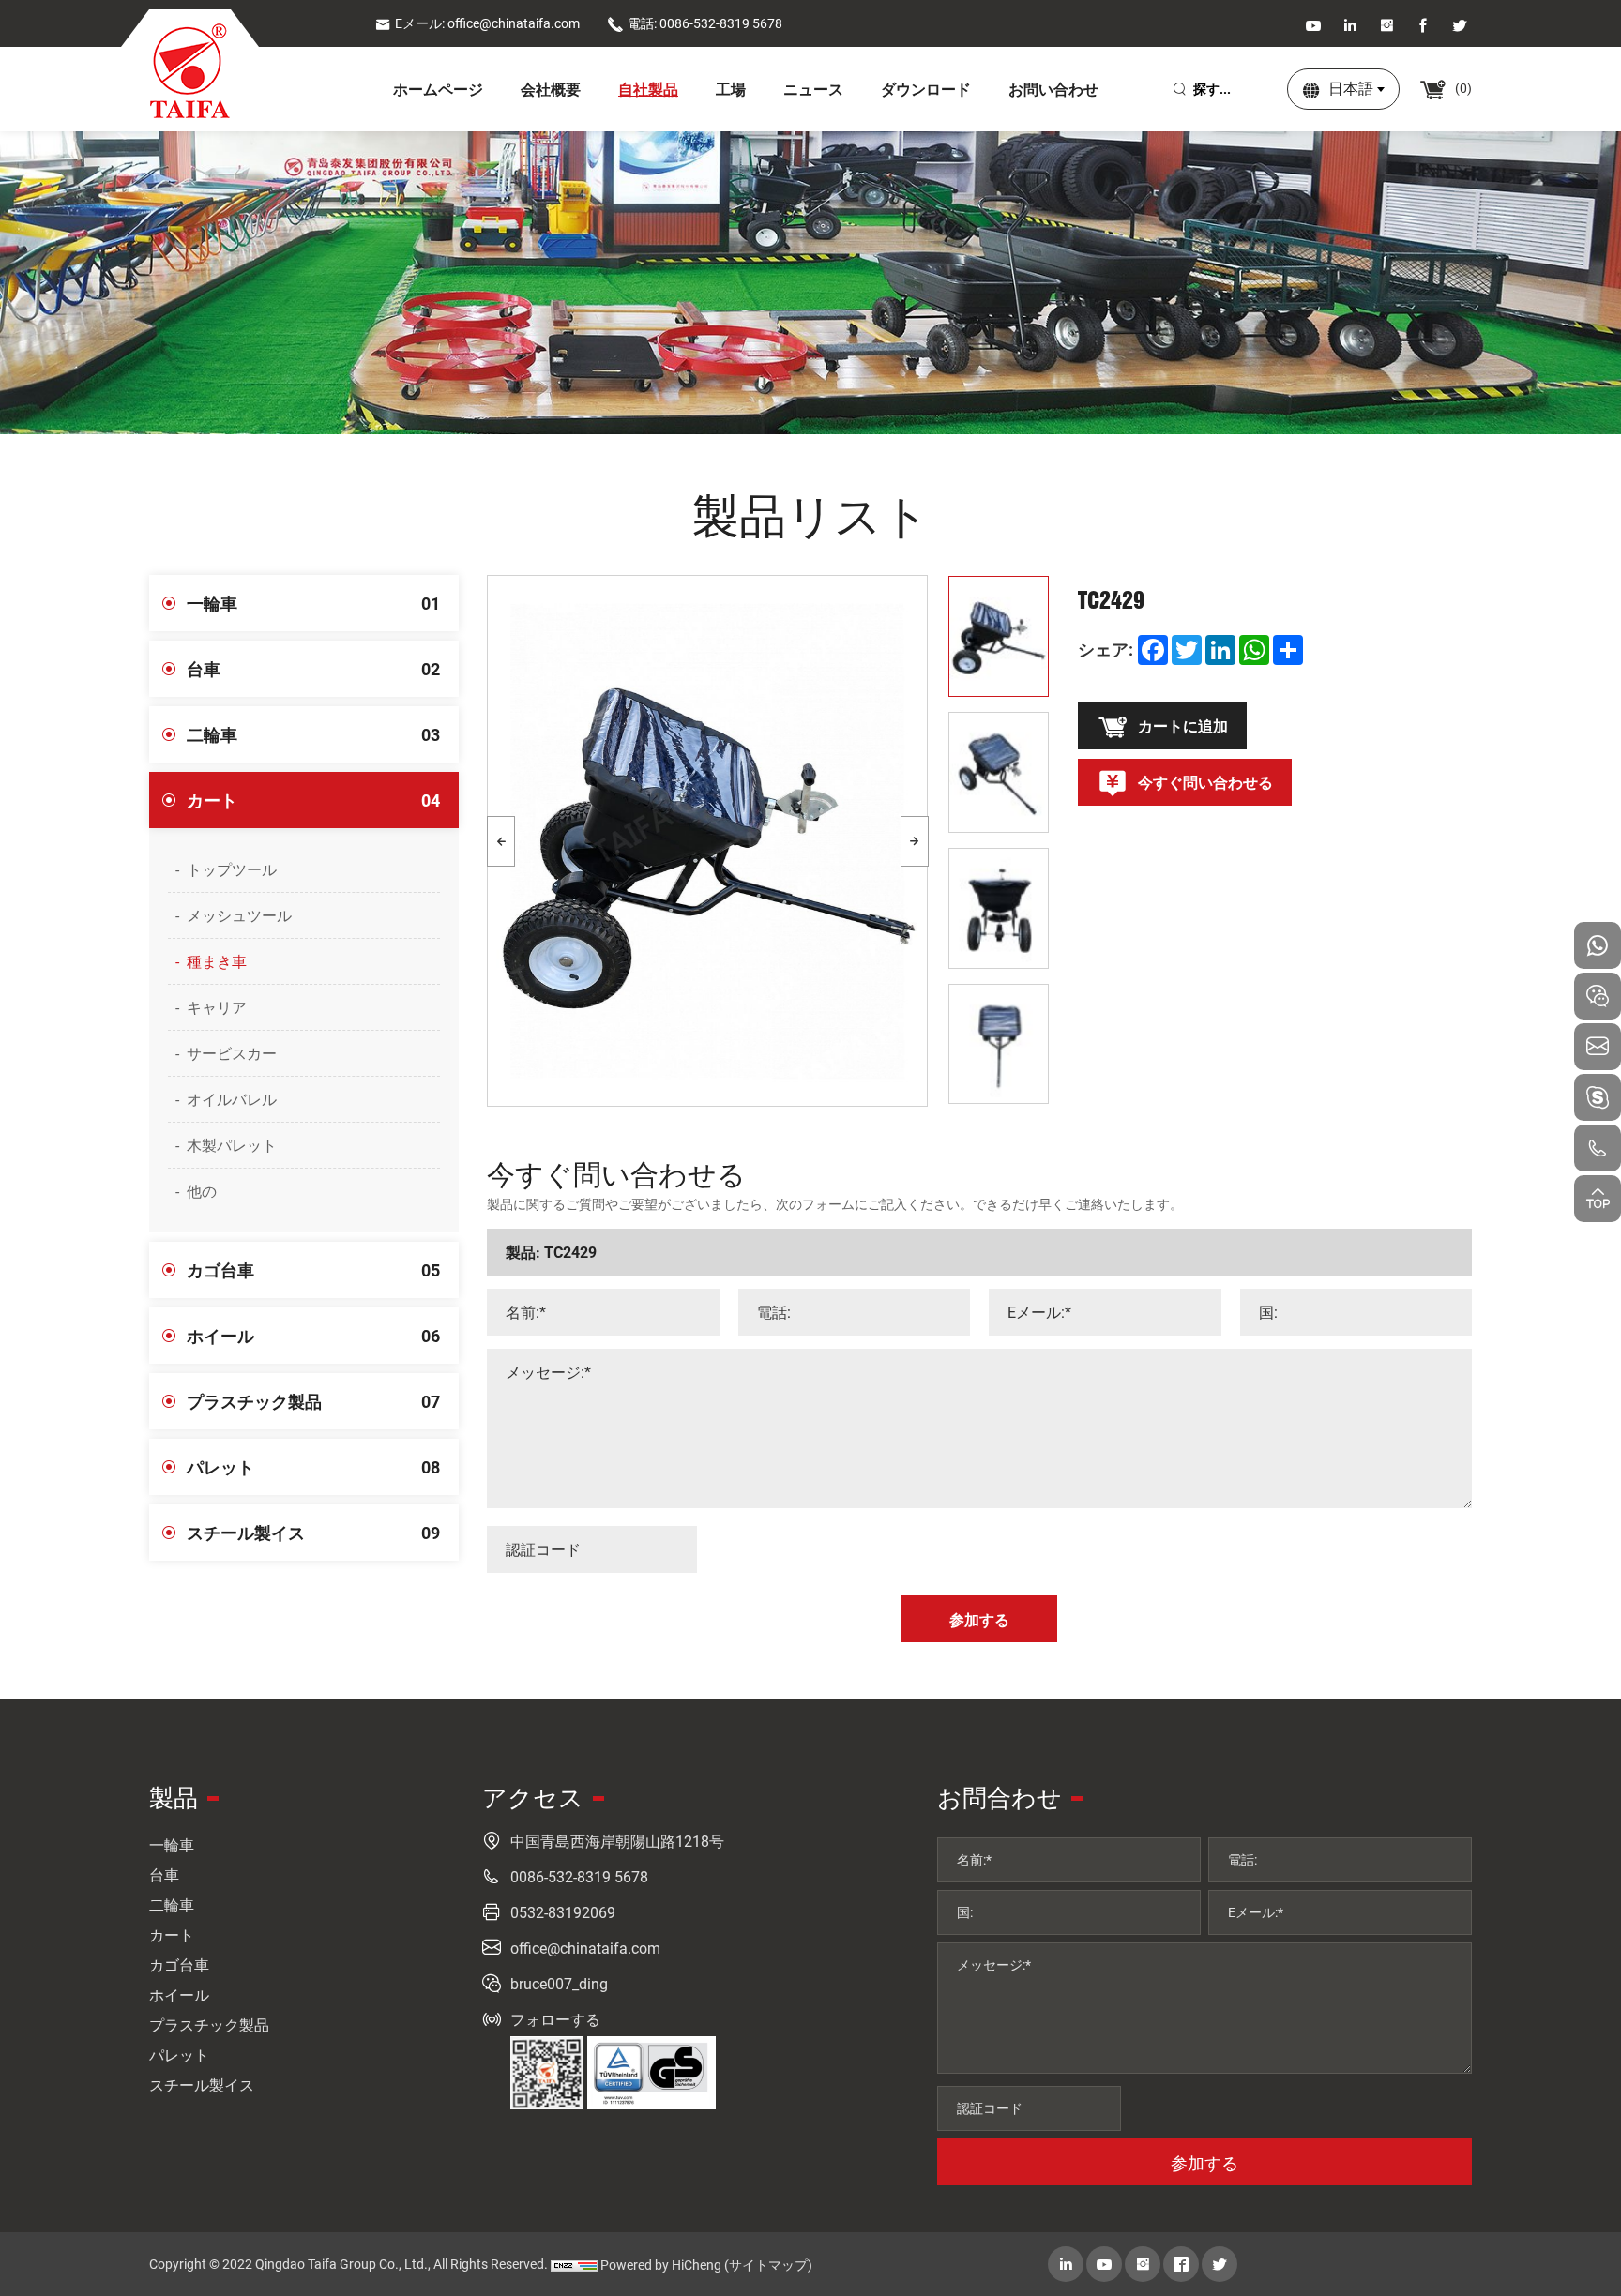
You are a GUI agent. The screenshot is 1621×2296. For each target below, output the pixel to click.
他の (202, 1191)
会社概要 (551, 89)
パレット (313, 1467)
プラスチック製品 (313, 1401)
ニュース (813, 89)
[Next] (915, 841)
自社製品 (648, 89)
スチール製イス (313, 1533)
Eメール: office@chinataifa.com (487, 23)
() (1462, 88)
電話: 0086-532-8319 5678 (705, 23)
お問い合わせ (1053, 89)
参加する (1204, 2163)
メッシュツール (239, 915)
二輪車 (313, 734)
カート (313, 800)
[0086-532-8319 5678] (1598, 1148)
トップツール (232, 869)
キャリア (217, 1007)
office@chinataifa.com (585, 1948)
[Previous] (501, 841)
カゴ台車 (313, 1270)
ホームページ (438, 89)
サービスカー (232, 1053)
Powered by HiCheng (661, 2265)
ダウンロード (926, 89)
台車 (313, 669)
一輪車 (313, 603)
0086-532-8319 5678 (579, 1876)
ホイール (313, 1336)
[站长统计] (574, 2265)
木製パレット (232, 1145)
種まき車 (217, 961)
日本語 (1351, 88)
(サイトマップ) (768, 2265)
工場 (731, 89)
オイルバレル (232, 1099)
